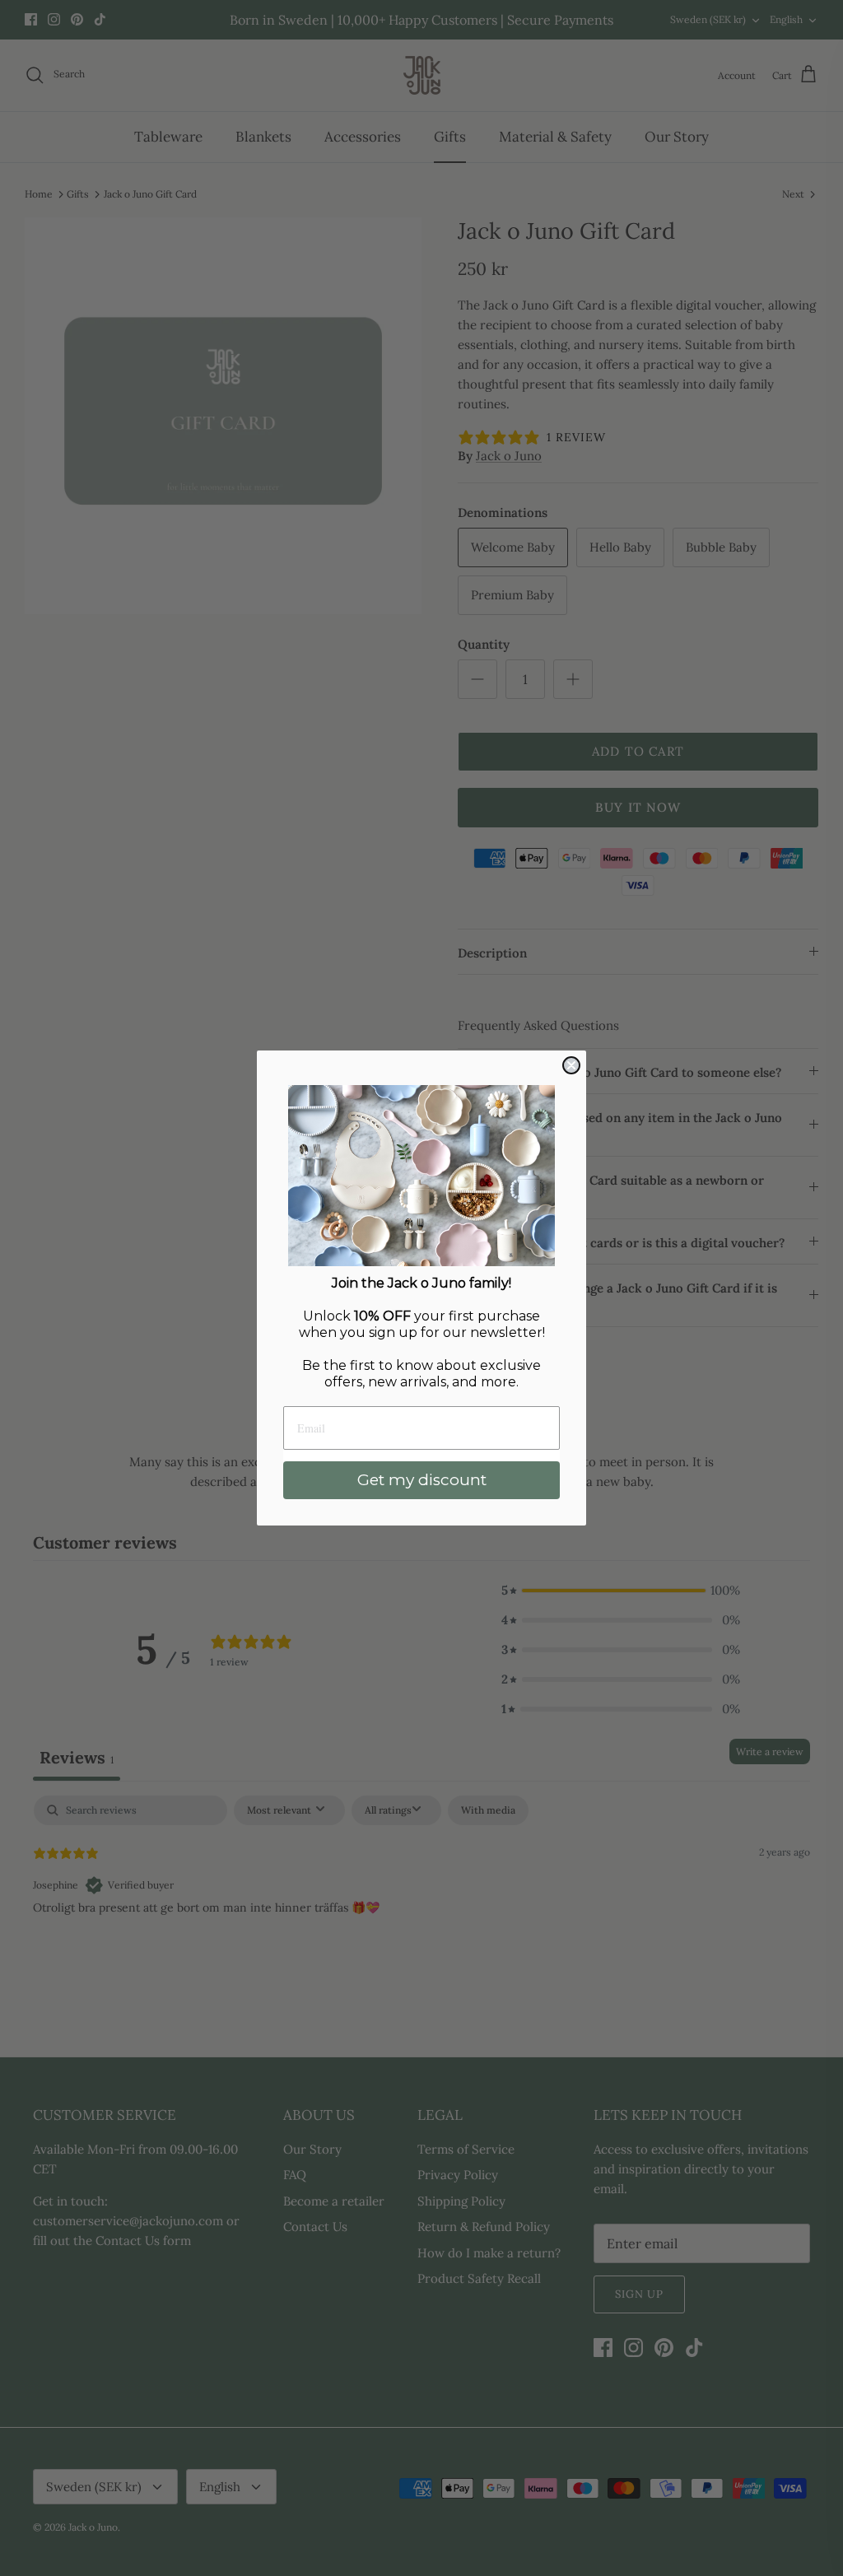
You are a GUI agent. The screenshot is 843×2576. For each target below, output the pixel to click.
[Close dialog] (571, 1065)
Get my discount (422, 1480)
